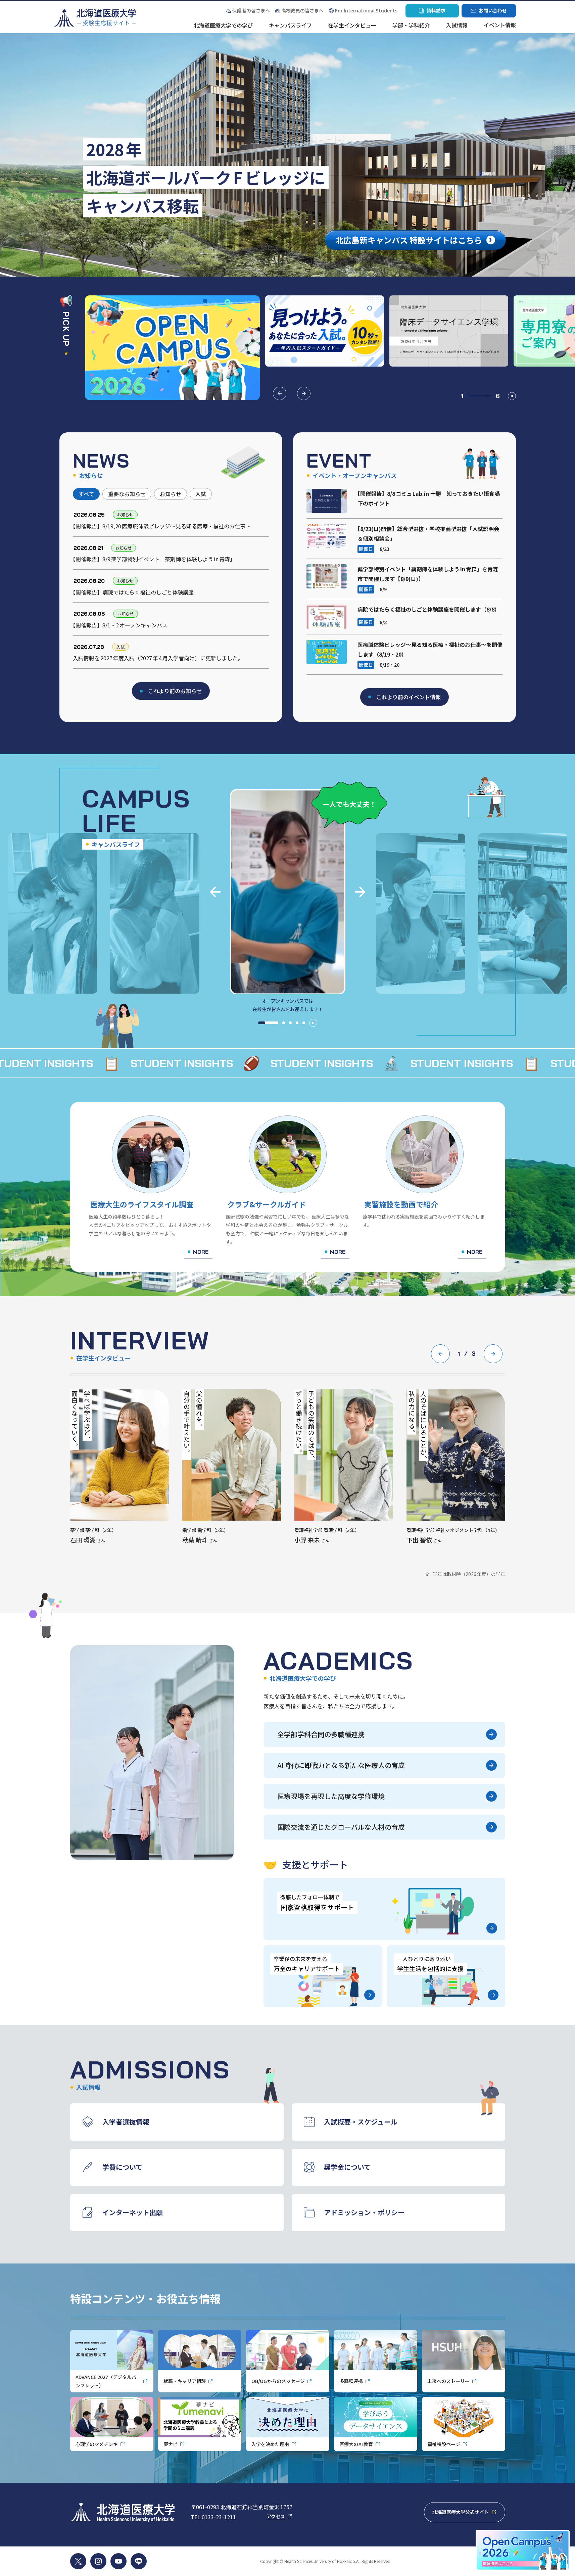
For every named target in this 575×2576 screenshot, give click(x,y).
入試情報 (457, 26)
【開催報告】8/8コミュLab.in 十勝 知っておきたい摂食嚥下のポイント (429, 498)
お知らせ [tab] (171, 494)
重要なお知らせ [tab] (127, 494)
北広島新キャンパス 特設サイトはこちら (403, 242)
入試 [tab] (201, 494)
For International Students (366, 10)
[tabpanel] (171, 590)
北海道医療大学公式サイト (469, 2514)
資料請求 (432, 12)
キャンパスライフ (290, 26)
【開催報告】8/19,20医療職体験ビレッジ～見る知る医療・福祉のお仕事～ (162, 526)
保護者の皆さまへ (248, 11)
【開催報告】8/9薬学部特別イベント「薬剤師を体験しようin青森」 (154, 559)
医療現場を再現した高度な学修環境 (331, 1796)
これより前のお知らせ (175, 691)
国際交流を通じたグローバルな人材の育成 (341, 1827)
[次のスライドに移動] (304, 393)
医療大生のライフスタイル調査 (142, 1204)
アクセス (279, 2516)
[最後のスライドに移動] (215, 892)
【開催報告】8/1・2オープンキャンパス (120, 625)
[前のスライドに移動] (280, 393)
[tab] (268, 1023)
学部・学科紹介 (411, 26)
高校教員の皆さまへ (302, 10)
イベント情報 (500, 26)
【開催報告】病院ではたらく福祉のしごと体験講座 (133, 592)
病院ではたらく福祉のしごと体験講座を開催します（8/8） (429, 609)
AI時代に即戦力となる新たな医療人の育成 (341, 1765)
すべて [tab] (86, 494)
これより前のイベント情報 (409, 697)
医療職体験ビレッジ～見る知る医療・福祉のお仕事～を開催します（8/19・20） (430, 649)
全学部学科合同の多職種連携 (321, 1734)
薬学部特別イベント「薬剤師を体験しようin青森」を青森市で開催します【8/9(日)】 (428, 574)
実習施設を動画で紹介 (401, 1204)
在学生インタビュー (352, 26)
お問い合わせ (489, 12)
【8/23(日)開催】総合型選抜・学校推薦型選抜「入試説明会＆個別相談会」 (428, 534)
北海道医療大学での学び (223, 26)
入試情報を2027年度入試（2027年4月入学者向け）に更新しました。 (158, 658)
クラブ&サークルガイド (267, 1204)
